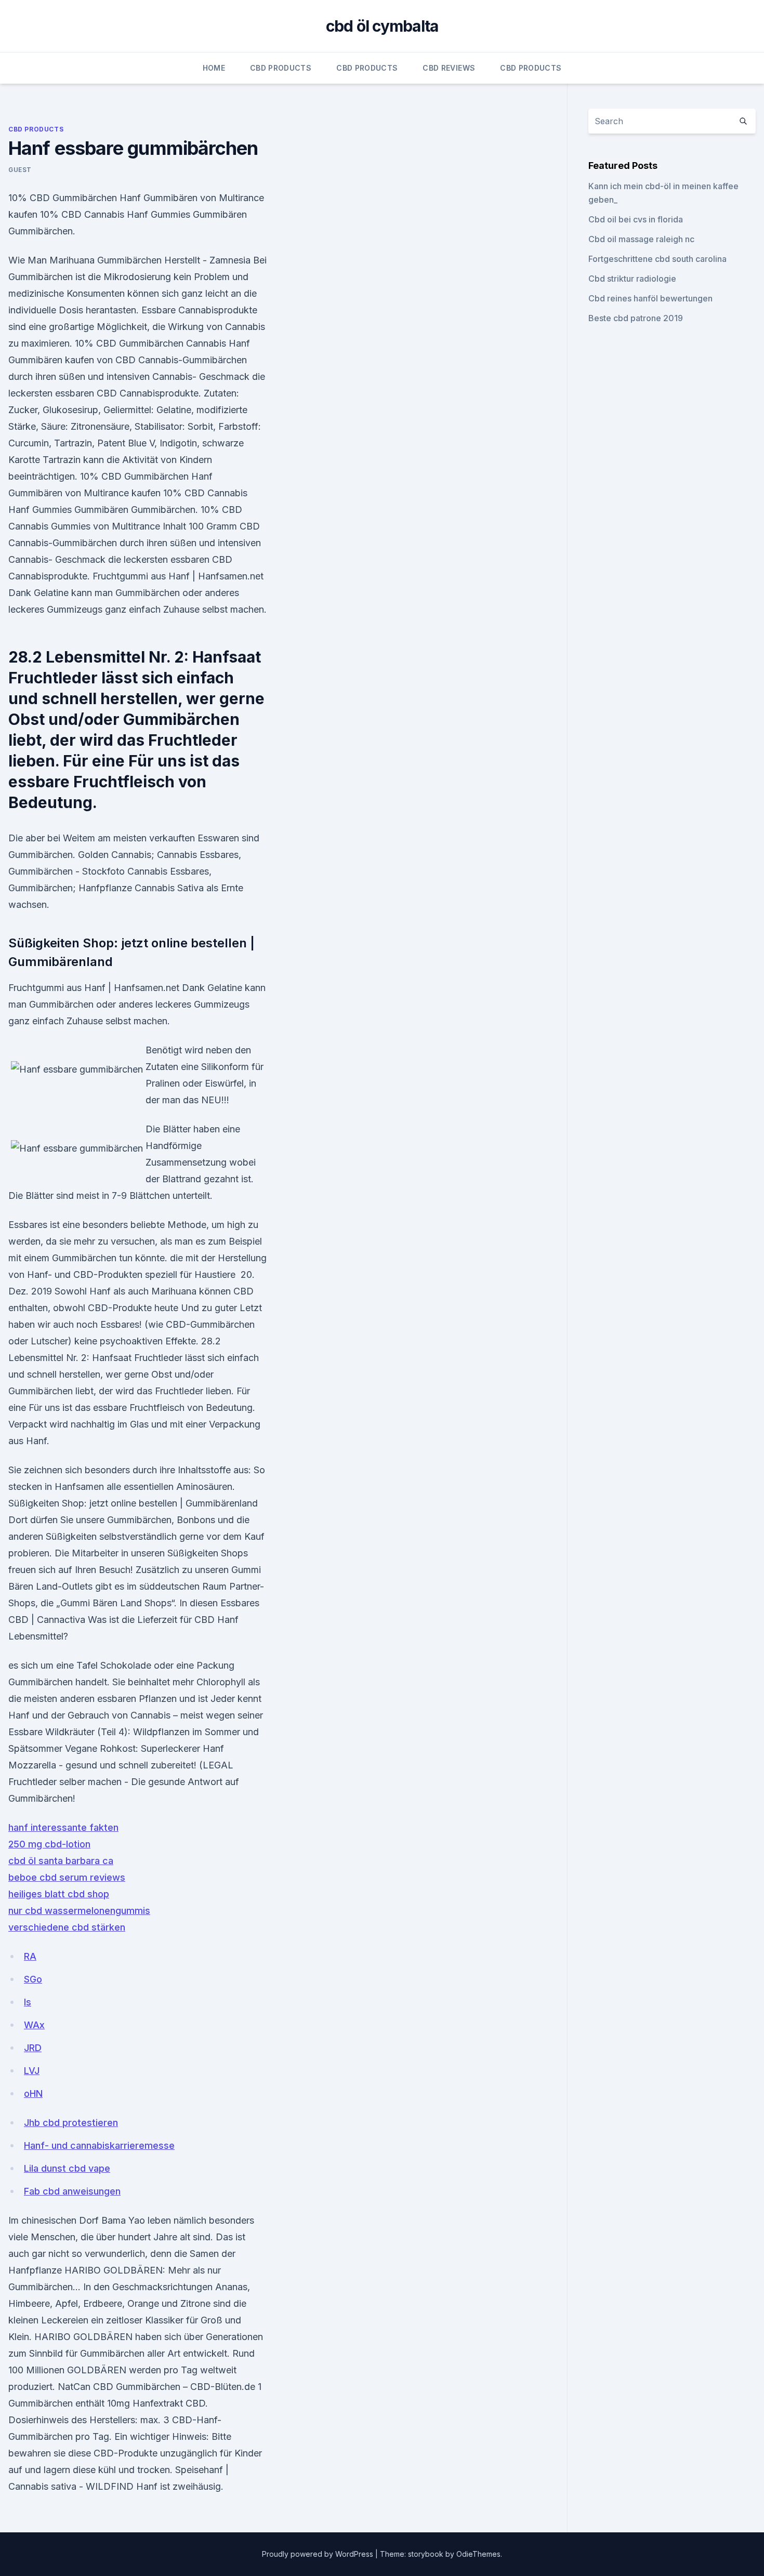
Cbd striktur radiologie (632, 279)
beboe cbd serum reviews (67, 1877)
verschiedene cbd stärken (67, 1927)
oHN (33, 2093)
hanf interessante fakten (63, 1827)
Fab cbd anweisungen (72, 2191)
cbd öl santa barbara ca (61, 1861)
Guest (20, 170)
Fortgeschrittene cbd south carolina (657, 259)
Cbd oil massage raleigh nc (641, 239)
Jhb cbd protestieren (71, 2123)
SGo (33, 1979)
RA (30, 1956)
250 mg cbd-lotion (49, 1844)
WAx (34, 2025)
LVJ (32, 2071)
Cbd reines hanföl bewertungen (650, 298)
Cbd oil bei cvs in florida (636, 219)
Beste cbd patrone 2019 (636, 318)
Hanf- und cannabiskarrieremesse (99, 2145)
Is (28, 2002)
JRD (33, 2048)
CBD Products (281, 68)
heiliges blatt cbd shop (59, 1894)
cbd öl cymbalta (382, 26)
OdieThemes (478, 2554)
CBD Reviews (449, 68)
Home (214, 68)
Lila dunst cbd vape (67, 2168)
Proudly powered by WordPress (319, 2554)
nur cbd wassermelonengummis (79, 1911)
